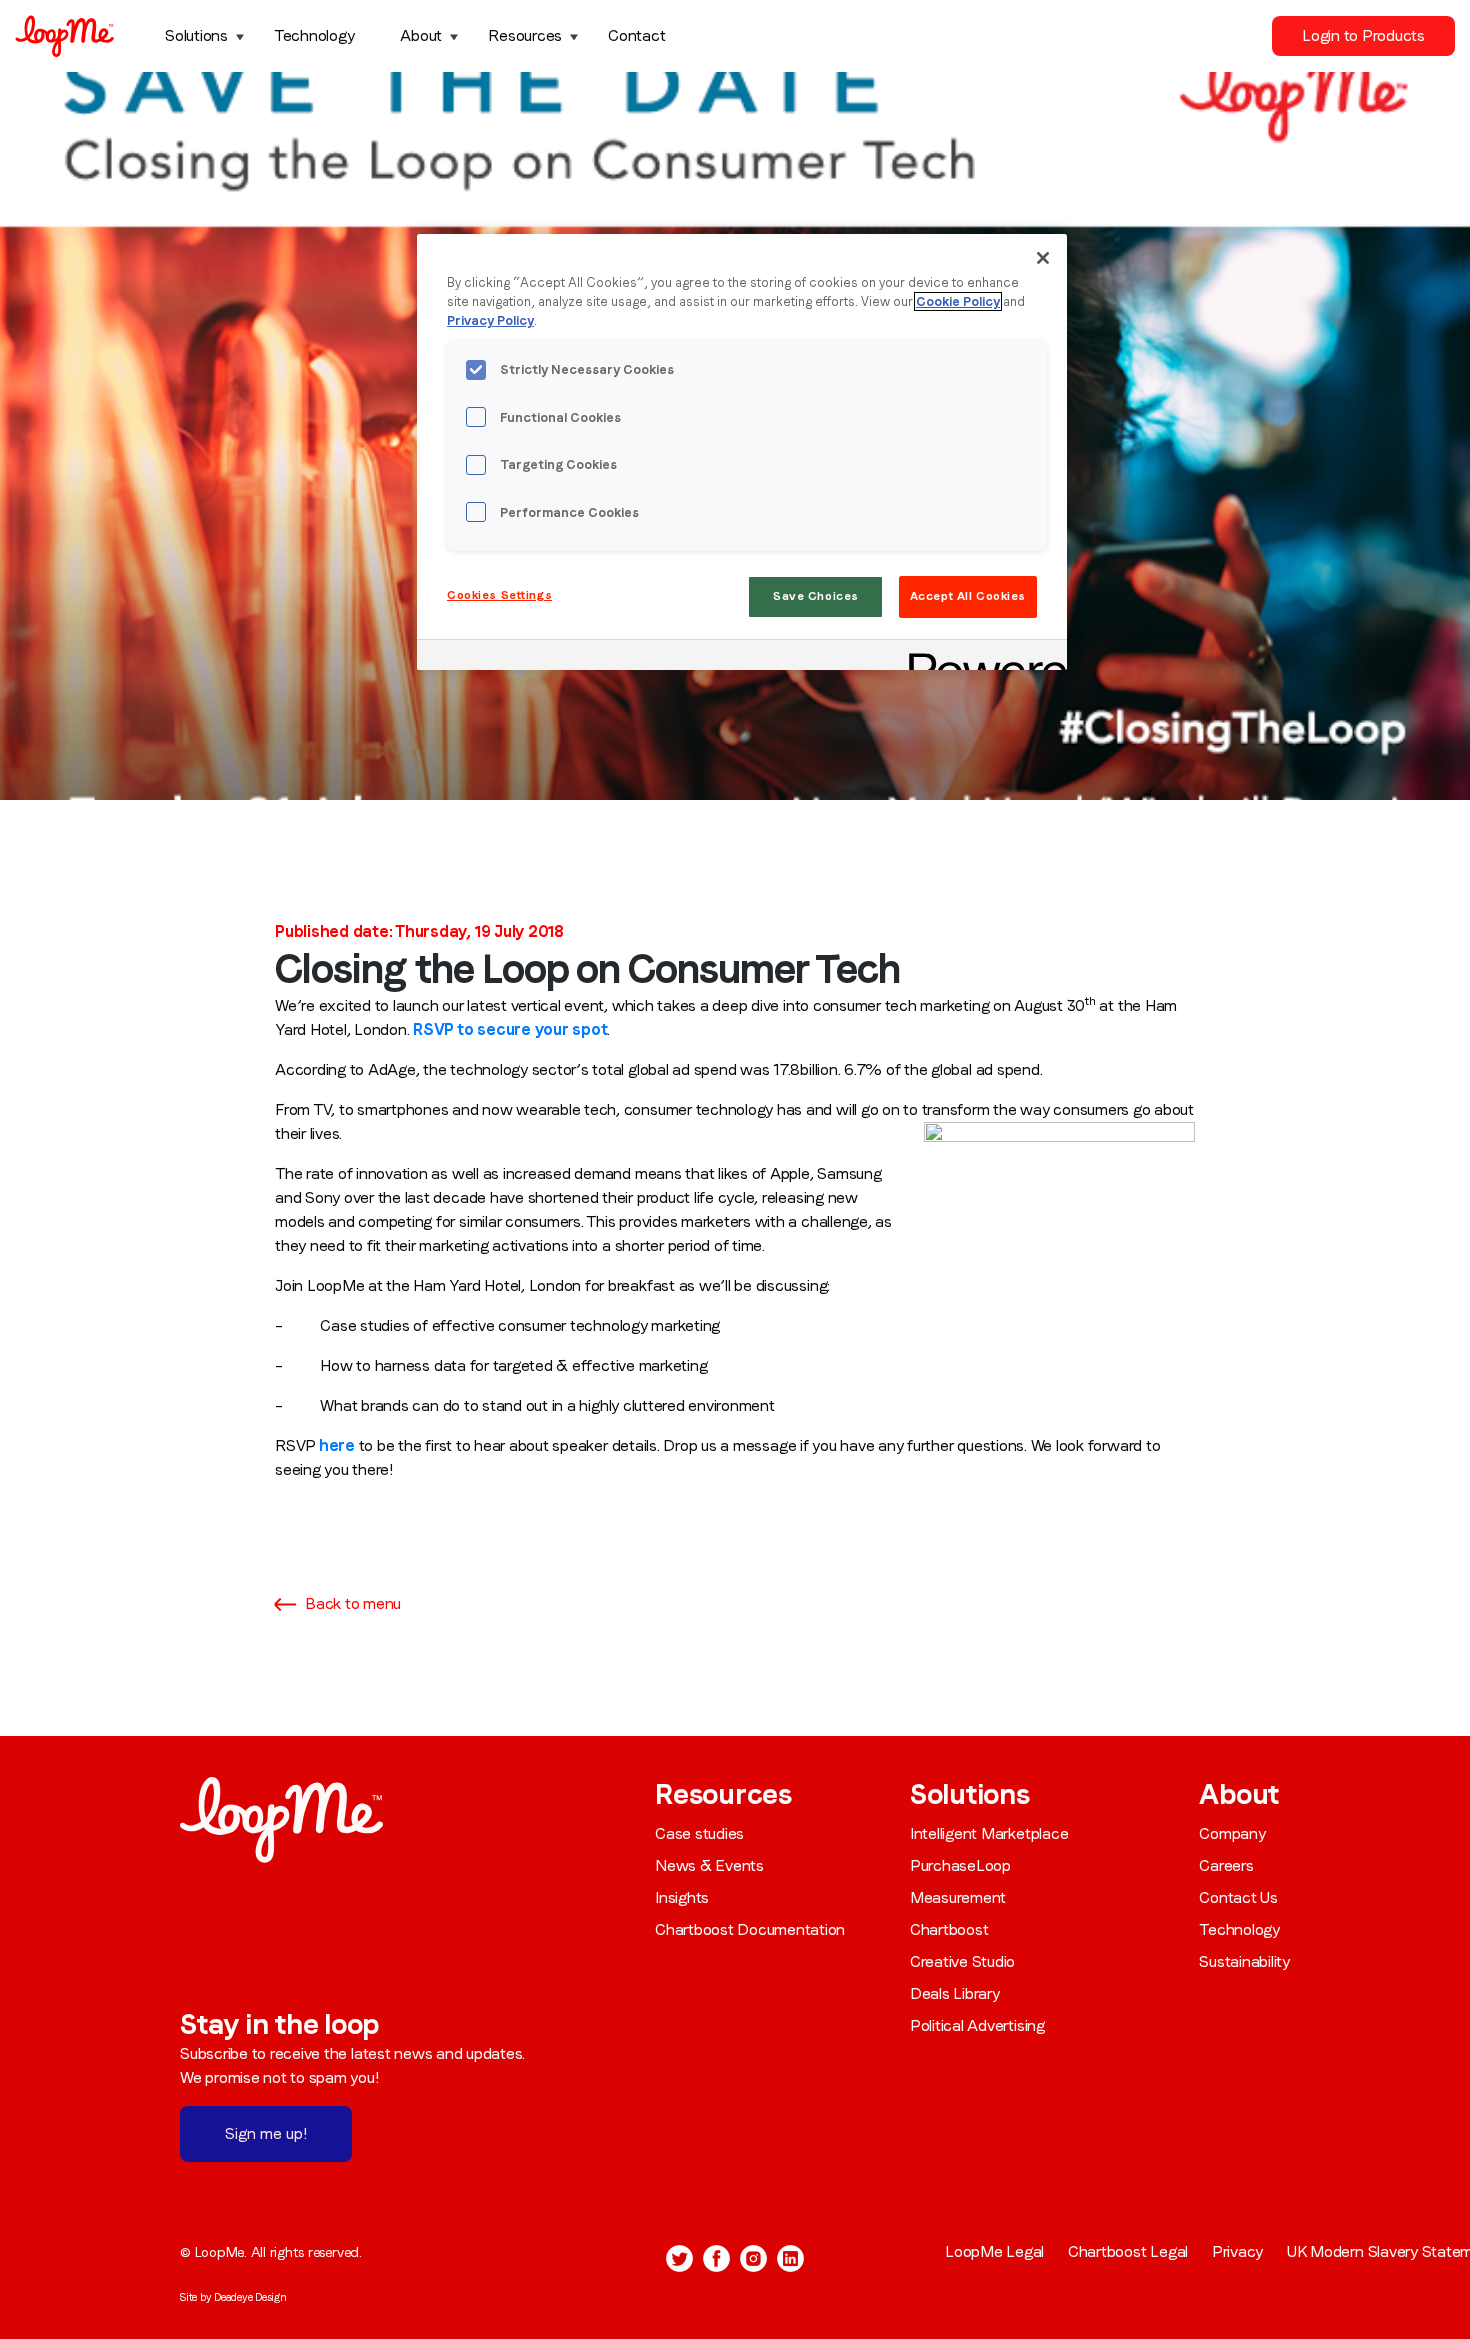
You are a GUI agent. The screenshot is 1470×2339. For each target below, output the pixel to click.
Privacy (1237, 2251)
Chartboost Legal (1128, 2251)
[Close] (1043, 258)
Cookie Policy (958, 301)
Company (1232, 1833)
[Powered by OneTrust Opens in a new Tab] (981, 657)
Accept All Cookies (968, 596)
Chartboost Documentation (750, 1929)
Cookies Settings (499, 595)
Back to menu (353, 1603)
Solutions (196, 35)
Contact (636, 35)
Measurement (958, 1897)
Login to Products (1363, 35)
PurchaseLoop (960, 1865)
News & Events (709, 1865)
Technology (314, 35)
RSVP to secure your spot (510, 1029)
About (421, 35)
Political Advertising (977, 2025)
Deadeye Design (250, 2297)
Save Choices (816, 596)
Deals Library (955, 1993)
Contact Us (1238, 1897)
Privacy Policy (490, 320)
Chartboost (949, 1929)
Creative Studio (962, 1961)
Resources (525, 35)
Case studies (699, 1833)
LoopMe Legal (994, 2251)
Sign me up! (266, 2133)
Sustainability (1244, 1961)
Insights (682, 1897)
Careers (1226, 1865)
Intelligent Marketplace (989, 1833)
